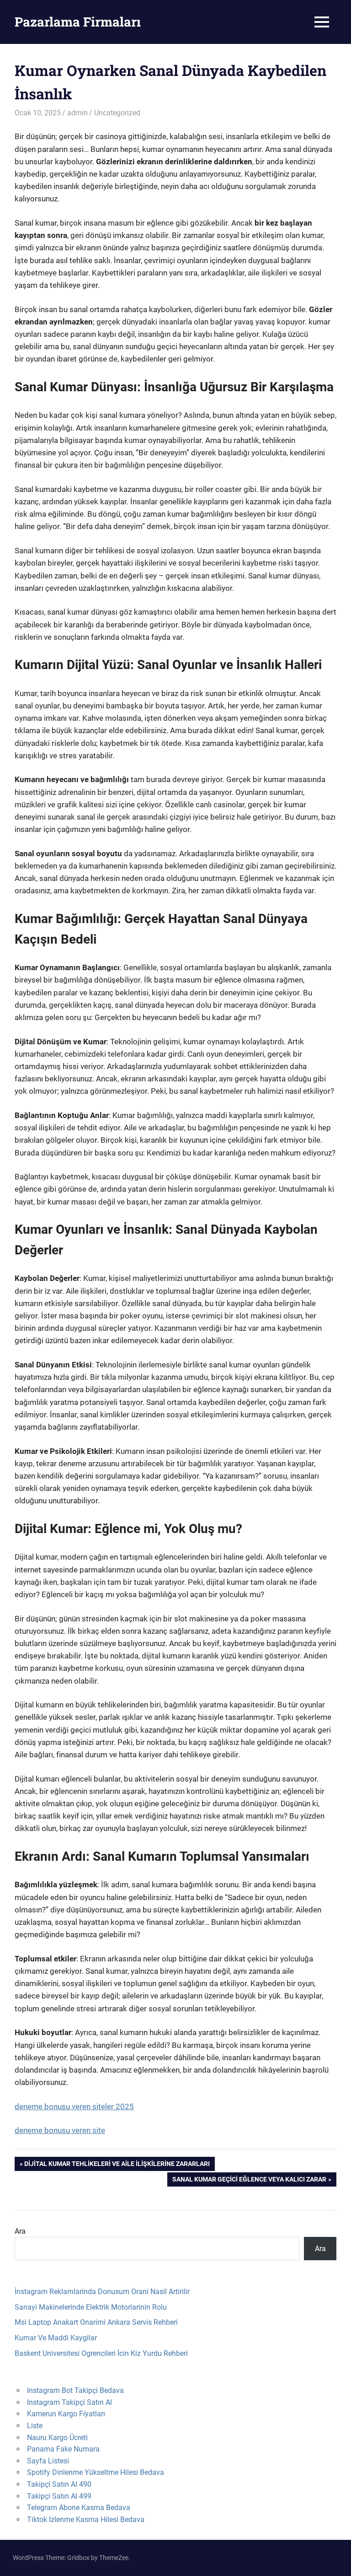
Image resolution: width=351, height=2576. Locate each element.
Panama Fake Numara (63, 2449)
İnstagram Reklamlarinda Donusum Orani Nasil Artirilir (102, 2292)
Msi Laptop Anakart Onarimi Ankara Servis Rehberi (96, 2322)
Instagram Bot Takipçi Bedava (75, 2390)
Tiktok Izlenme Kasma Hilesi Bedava (86, 2519)
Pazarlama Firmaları (78, 22)
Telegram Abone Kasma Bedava (79, 2508)
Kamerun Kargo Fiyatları (66, 2414)
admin (77, 113)
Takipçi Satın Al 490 (59, 2484)
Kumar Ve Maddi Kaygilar (56, 2338)
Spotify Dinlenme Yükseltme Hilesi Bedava (96, 2472)
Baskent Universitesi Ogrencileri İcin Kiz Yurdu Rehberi (101, 2353)
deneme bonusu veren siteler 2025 (74, 2106)
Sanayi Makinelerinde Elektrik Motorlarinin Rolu (91, 2307)
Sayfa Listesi (48, 2461)
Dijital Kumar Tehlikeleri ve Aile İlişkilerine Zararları (117, 2165)
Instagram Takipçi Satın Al (69, 2402)
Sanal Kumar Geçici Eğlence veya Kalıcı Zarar (249, 2181)
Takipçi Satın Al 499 (59, 2496)
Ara (20, 2231)
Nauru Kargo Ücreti (57, 2438)
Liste (35, 2426)
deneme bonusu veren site (60, 2130)
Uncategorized (117, 113)
